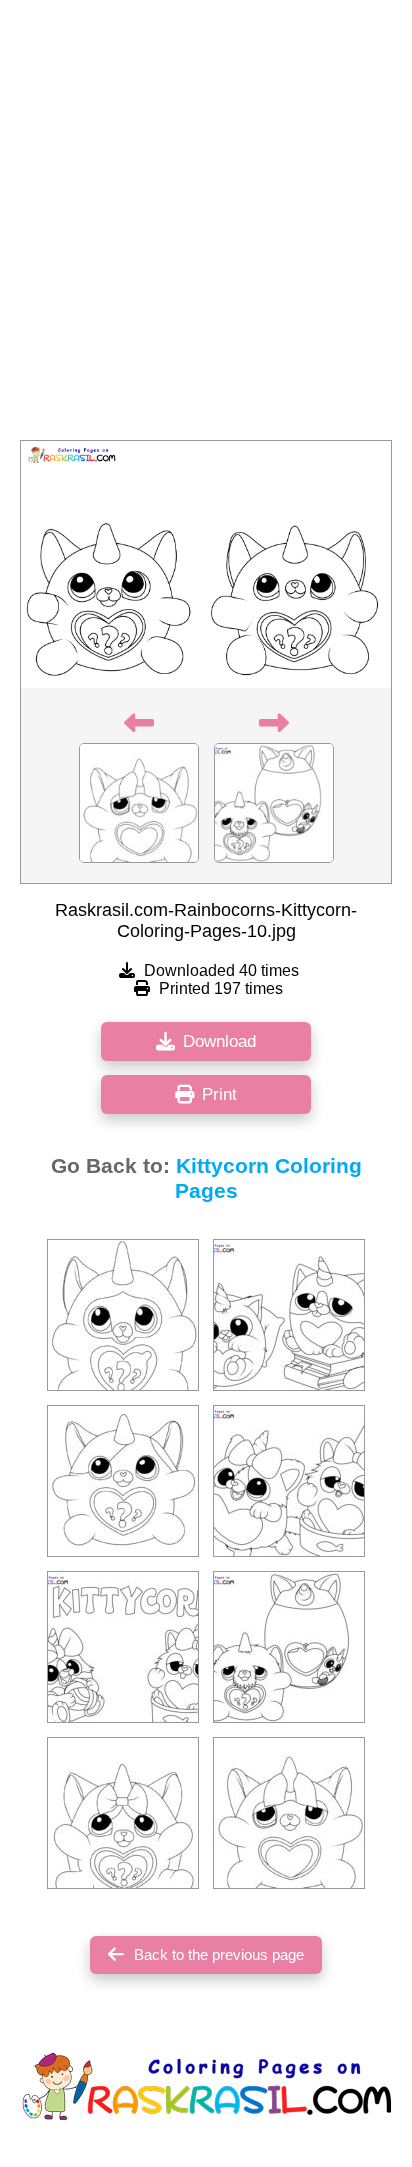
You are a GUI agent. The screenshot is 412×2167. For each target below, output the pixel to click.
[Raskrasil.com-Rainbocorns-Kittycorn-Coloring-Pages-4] (123, 1481)
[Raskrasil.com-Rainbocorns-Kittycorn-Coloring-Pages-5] (123, 1813)
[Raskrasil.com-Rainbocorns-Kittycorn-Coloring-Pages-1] (123, 1647)
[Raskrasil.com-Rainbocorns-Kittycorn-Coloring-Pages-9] (289, 1647)
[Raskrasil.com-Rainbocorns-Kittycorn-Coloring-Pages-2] (289, 1813)
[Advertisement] (206, 226)
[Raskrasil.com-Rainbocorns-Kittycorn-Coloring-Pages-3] (123, 1315)
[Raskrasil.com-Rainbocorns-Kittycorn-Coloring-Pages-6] (289, 1315)
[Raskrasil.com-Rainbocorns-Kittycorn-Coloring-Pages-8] (289, 1481)
